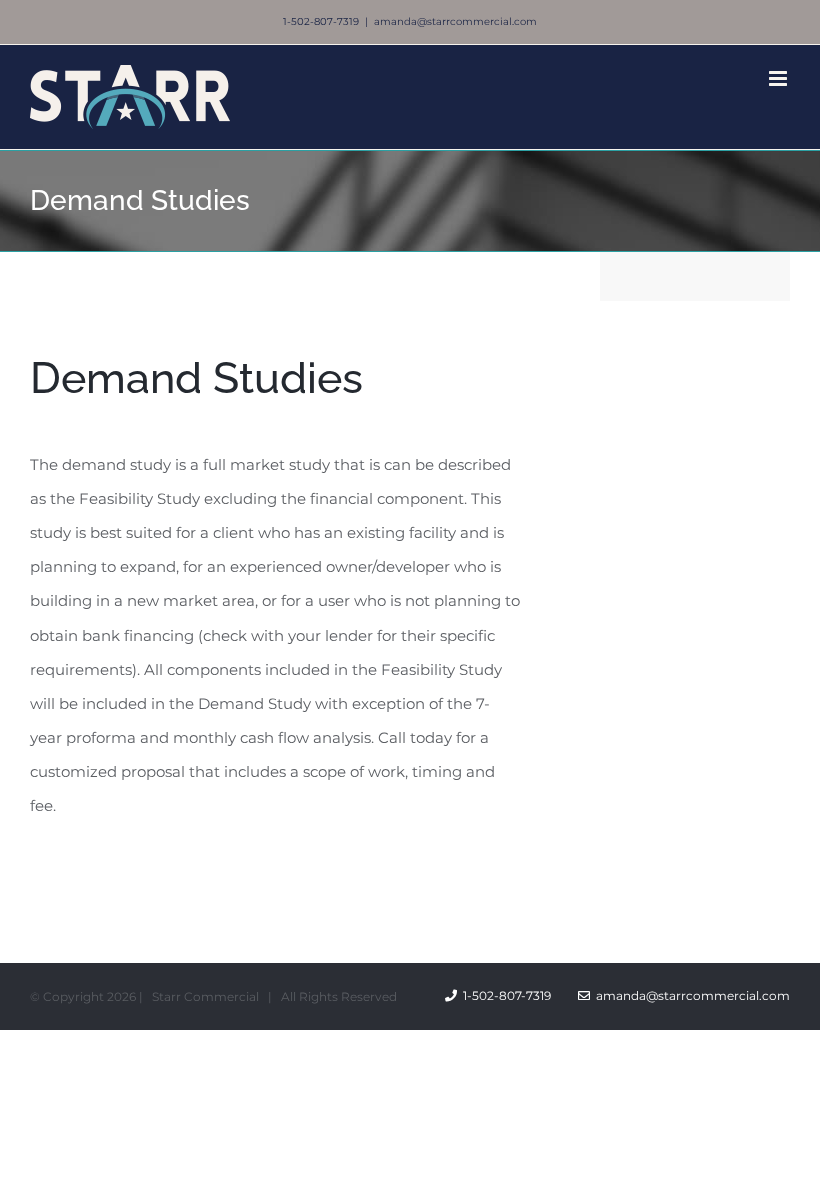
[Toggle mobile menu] (779, 78)
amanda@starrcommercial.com (455, 21)
